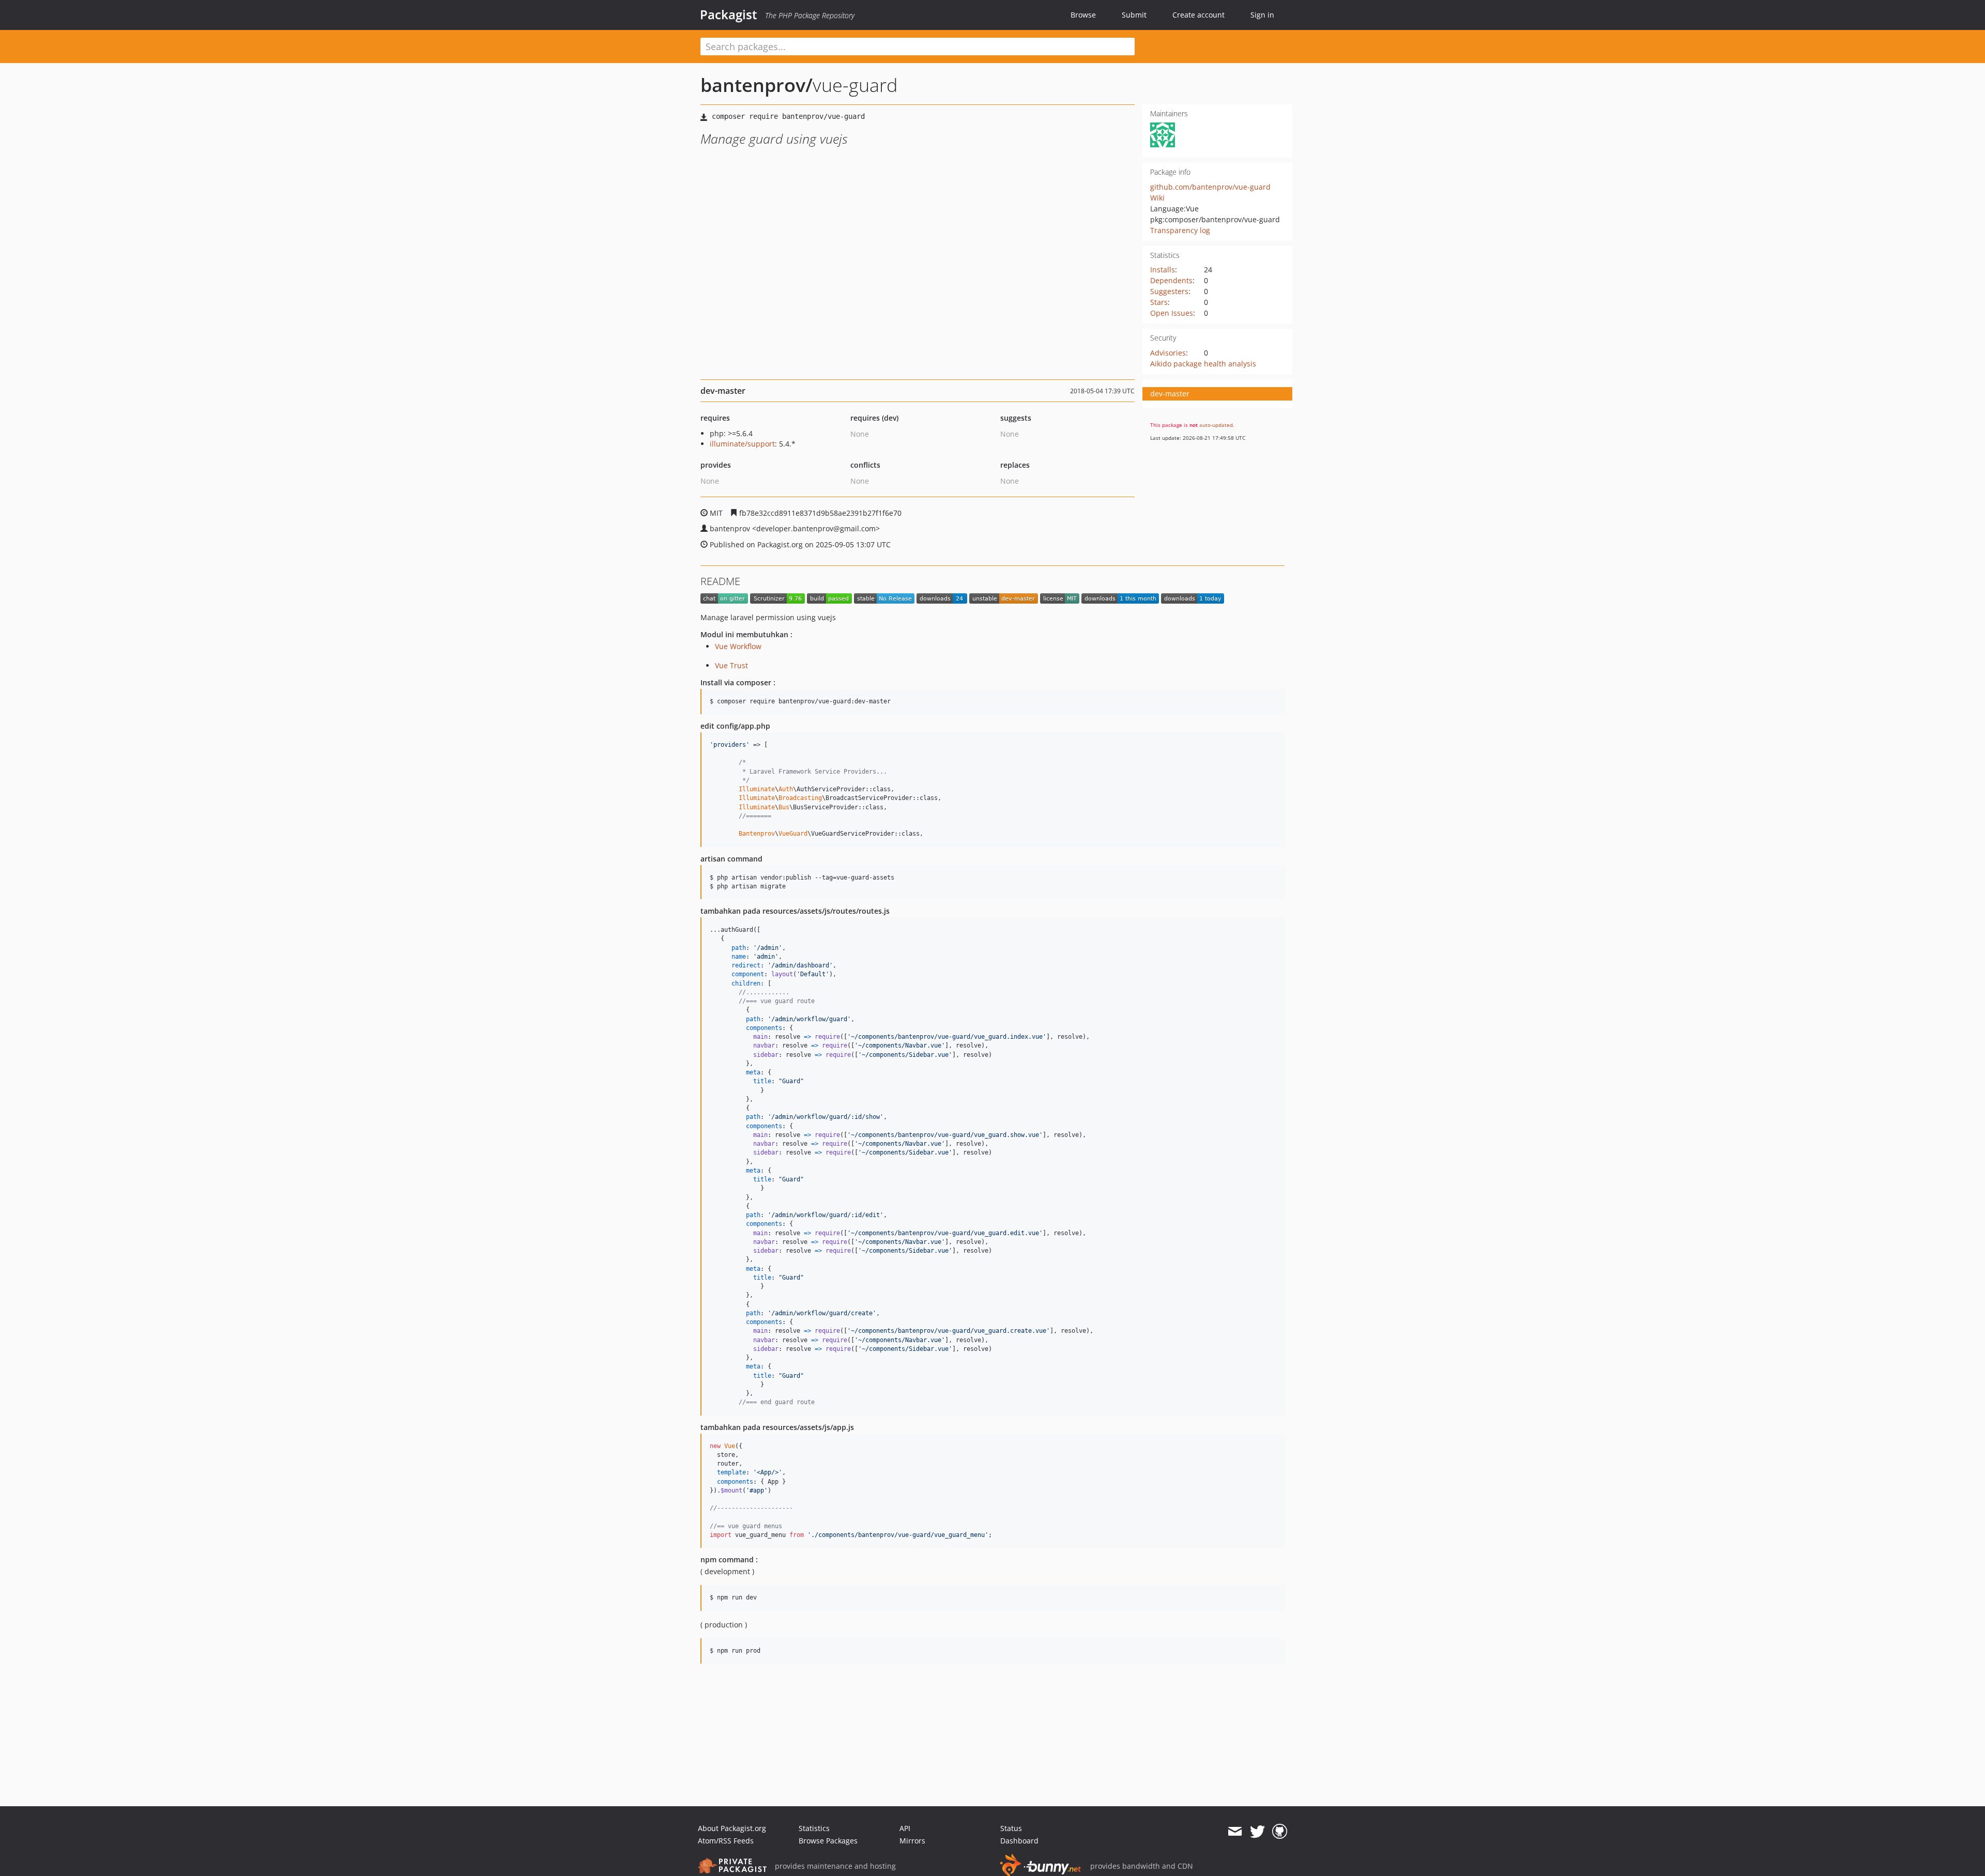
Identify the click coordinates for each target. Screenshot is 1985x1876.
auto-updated (1216, 425)
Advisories (1168, 353)
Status (1011, 1828)
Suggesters (1169, 291)
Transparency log (1180, 230)
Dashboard (1019, 1841)
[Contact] (1235, 1832)
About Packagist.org (732, 1828)
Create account (1198, 15)
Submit (1134, 15)
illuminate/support (742, 444)
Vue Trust (731, 665)
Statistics (814, 1828)
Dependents (1171, 280)
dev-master (1170, 394)
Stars (1159, 302)
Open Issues (1172, 313)
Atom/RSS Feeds (726, 1841)
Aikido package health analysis (1203, 364)
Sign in (1262, 15)
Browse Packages (828, 1841)
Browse (1083, 15)
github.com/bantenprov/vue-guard (1210, 187)
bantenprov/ (757, 85)
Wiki (1157, 198)
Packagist (729, 14)
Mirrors (912, 1841)
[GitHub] (1280, 1832)
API (905, 1828)
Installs (1163, 270)
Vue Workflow (738, 646)
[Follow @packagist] (1257, 1832)
